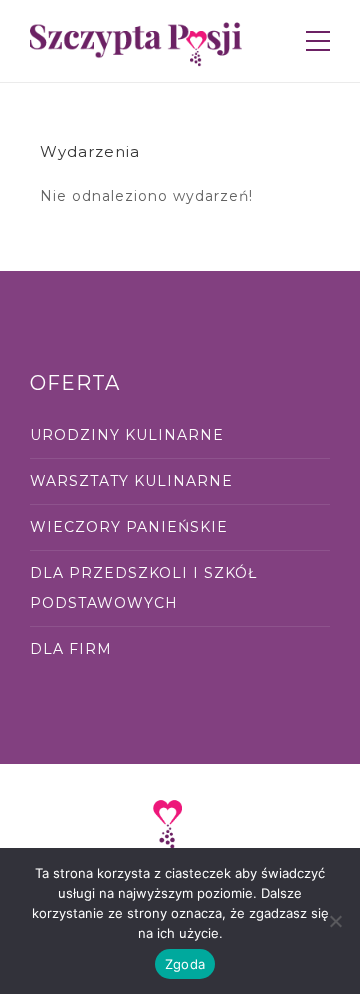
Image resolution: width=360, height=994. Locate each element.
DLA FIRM (71, 649)
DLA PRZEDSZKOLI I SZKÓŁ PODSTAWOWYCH (143, 588)
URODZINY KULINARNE (127, 435)
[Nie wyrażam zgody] (335, 921)
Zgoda (185, 964)
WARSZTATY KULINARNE (131, 481)
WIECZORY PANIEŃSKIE (129, 527)
